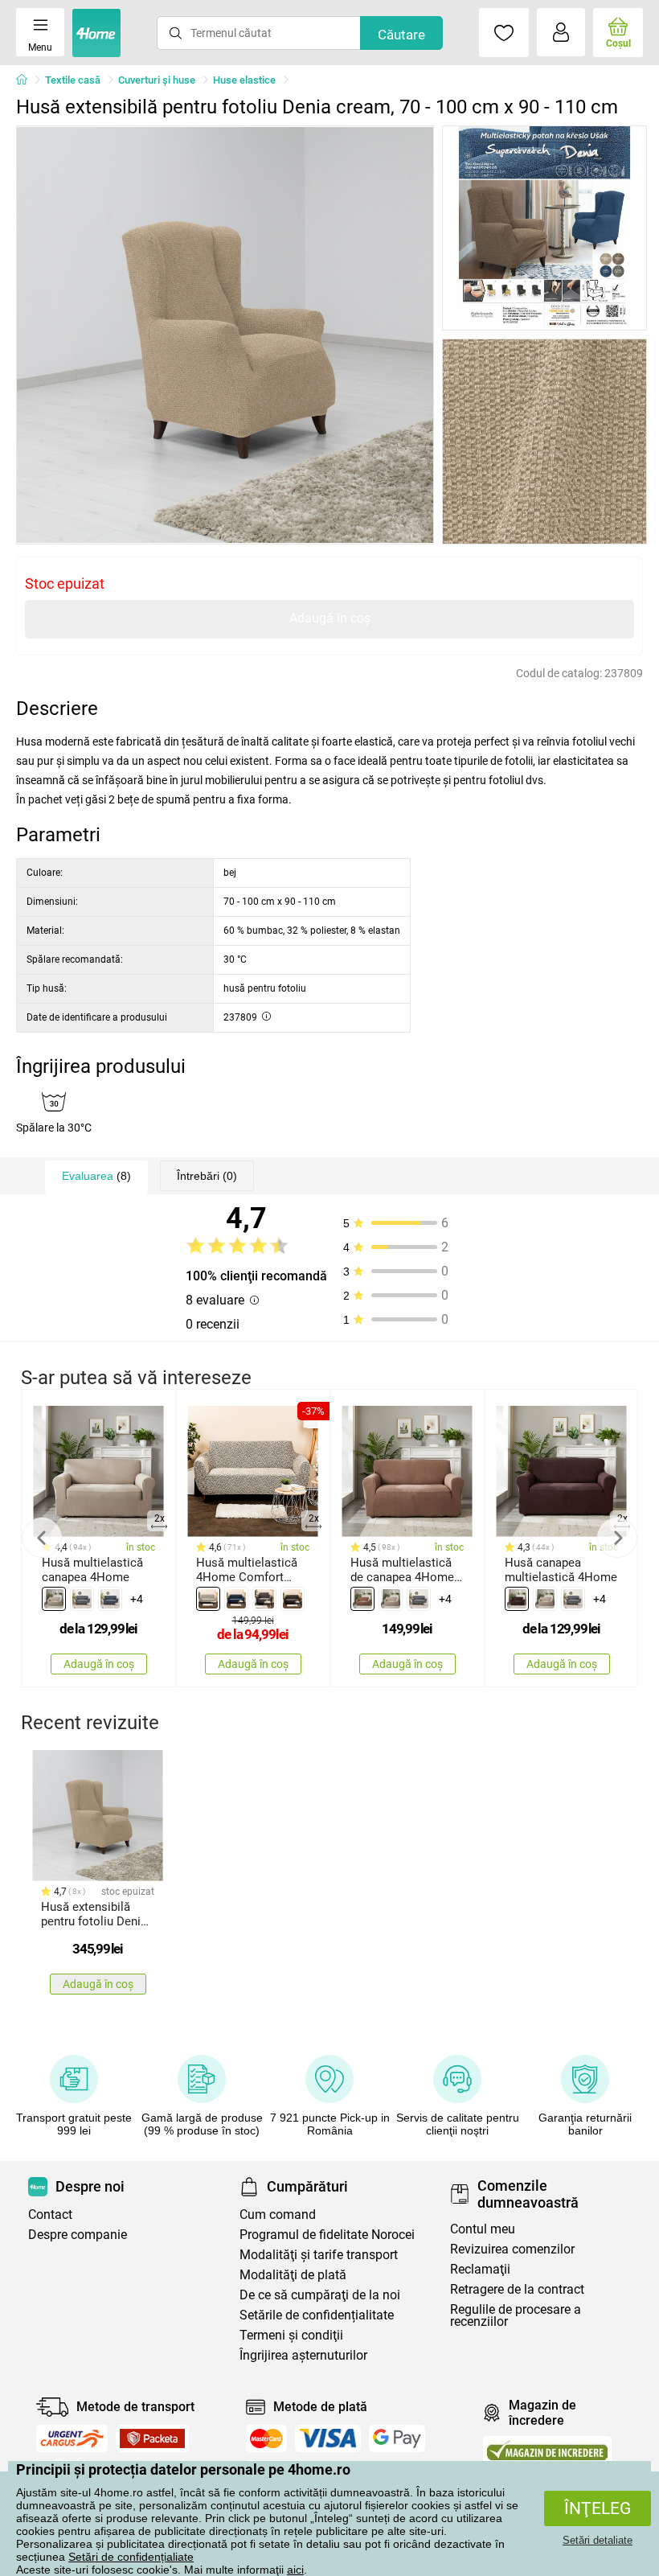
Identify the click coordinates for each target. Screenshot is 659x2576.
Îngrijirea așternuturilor (303, 2355)
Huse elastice (244, 80)
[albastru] (236, 1599)
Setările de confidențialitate (317, 2315)
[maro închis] (517, 1599)
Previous (42, 1538)
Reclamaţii (480, 2269)
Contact (50, 2214)
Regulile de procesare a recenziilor (516, 2315)
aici (295, 2570)
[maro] (293, 1599)
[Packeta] (153, 2438)
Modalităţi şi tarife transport (319, 2255)
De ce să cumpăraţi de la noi (320, 2295)
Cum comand (278, 2214)
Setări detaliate (598, 2540)
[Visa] (328, 2438)
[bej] (54, 1599)
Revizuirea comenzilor (512, 2249)
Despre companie (78, 2235)
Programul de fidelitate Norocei (327, 2235)
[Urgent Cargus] (72, 2438)
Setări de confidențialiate (131, 2557)
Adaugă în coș (330, 618)
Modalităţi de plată (293, 2275)
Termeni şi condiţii (291, 2335)
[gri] (82, 1599)
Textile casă (73, 80)
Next (617, 1538)
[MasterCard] (266, 2438)
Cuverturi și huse (157, 80)
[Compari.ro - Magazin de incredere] (547, 2450)
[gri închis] (110, 1599)
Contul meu (483, 2229)
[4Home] (27, 80)
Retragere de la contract (517, 2289)
